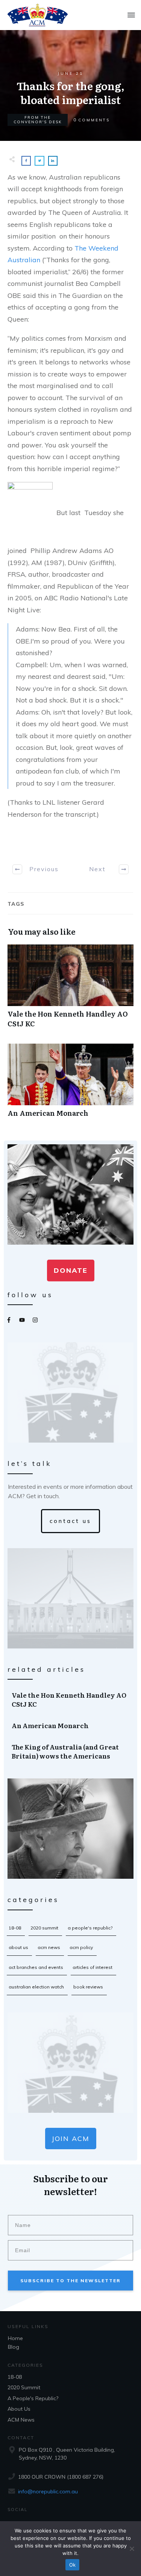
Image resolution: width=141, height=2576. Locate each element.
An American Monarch (70, 1084)
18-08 (15, 1928)
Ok (73, 2565)
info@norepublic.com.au (48, 2491)
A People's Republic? (90, 1928)
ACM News (49, 1947)
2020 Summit (44, 1928)
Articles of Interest (92, 1967)
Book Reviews (88, 1987)
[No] (132, 2549)
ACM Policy (81, 1947)
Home (15, 2338)
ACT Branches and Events (36, 1967)
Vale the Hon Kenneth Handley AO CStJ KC (70, 990)
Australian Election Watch (36, 1987)
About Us (18, 1947)
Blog (14, 2347)
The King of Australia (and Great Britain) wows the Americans (71, 1751)
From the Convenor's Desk (38, 120)
